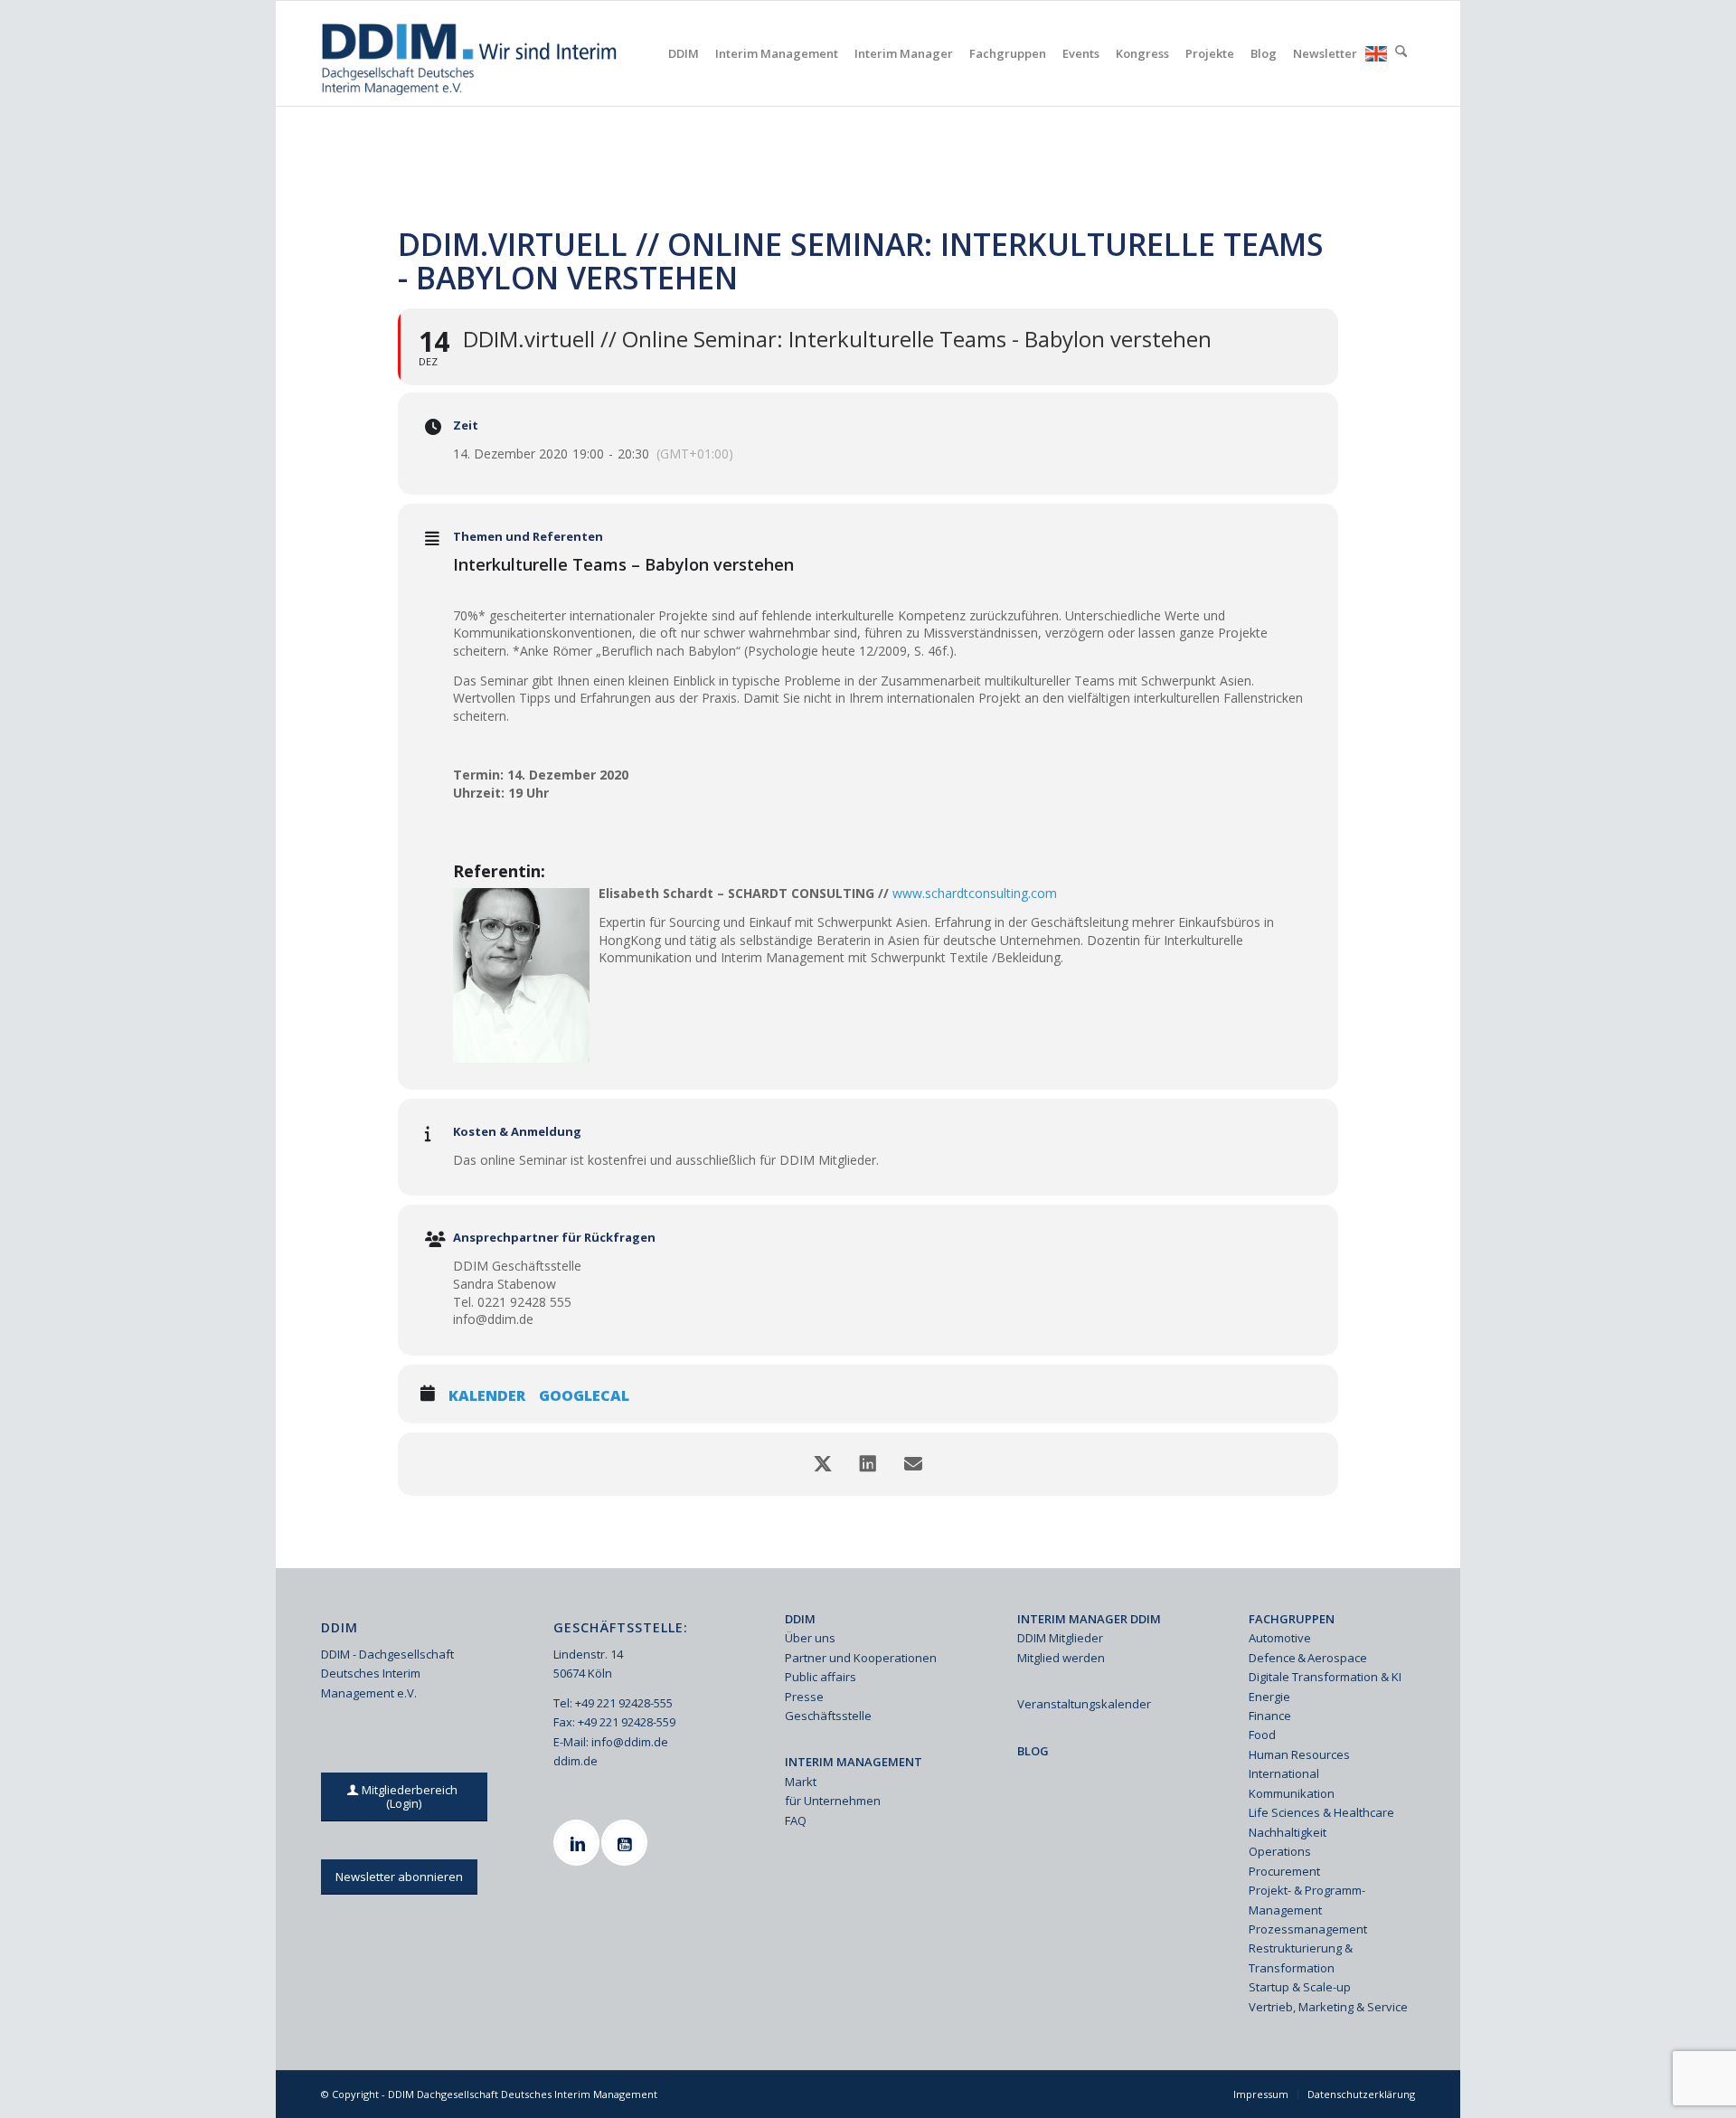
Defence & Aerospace (1308, 1658)
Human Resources (1299, 1754)
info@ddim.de (630, 1742)
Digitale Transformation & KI (1325, 1677)
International (1284, 1773)
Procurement (1284, 1871)
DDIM (800, 1619)
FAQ (796, 1820)
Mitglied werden (1061, 1658)
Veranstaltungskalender (1084, 1704)
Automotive (1280, 1638)
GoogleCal (584, 1396)
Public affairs (821, 1677)
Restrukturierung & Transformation (1301, 1957)
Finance (1270, 1716)
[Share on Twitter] (823, 1464)
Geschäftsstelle (828, 1716)
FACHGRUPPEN (1292, 1619)
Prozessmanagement (1308, 1929)
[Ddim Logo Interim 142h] (471, 53)
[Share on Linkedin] (868, 1464)
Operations (1280, 1851)
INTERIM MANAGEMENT (854, 1762)
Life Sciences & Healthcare (1321, 1812)
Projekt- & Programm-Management (1307, 1900)
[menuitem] (684, 53)
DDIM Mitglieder (1060, 1638)
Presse (804, 1697)
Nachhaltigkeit (1288, 1832)
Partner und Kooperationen (861, 1658)
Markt (801, 1782)
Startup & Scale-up (1300, 1987)
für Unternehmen (833, 1801)
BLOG (1033, 1751)
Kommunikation (1292, 1793)
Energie (1269, 1697)
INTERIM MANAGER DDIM (1089, 1619)
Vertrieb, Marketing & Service (1328, 2007)
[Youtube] (627, 1843)
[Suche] (1401, 53)
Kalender (487, 1396)
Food (1262, 1735)
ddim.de (576, 1761)
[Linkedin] (579, 1843)
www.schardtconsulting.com (975, 893)
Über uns (810, 1638)
